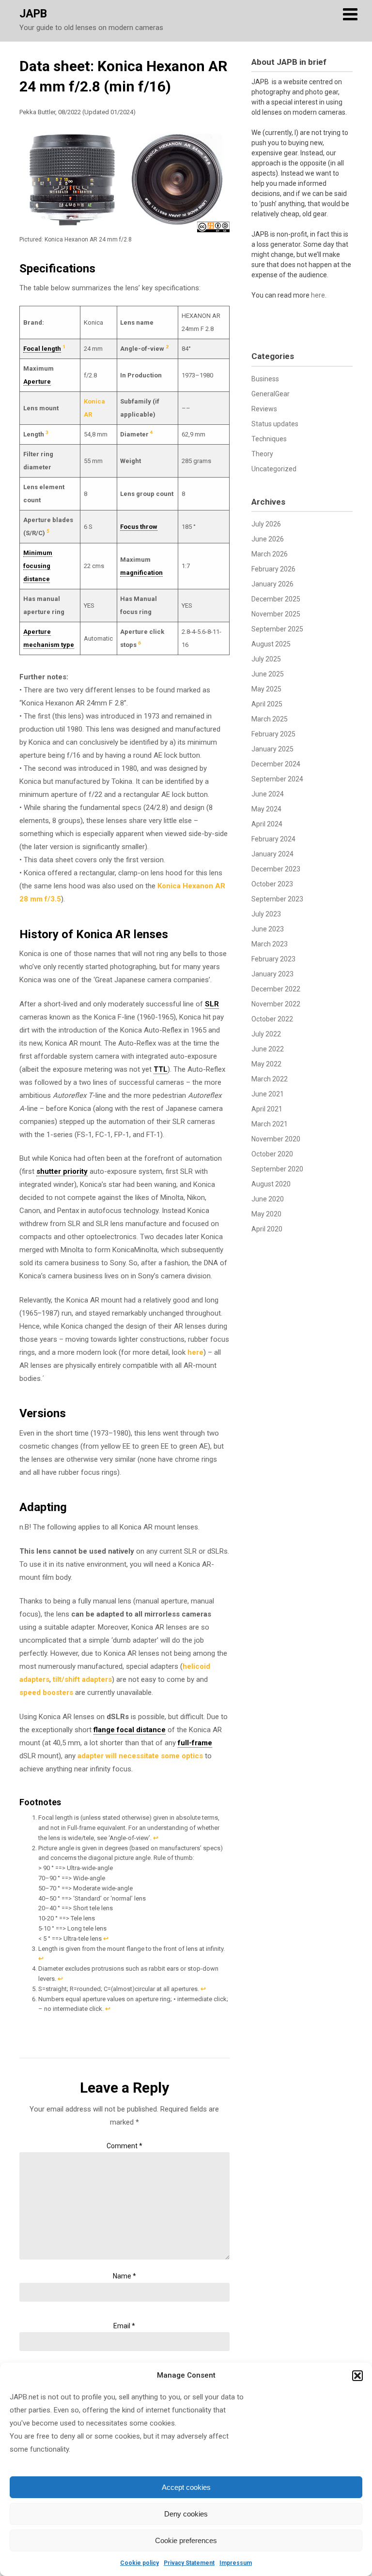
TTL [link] (161, 1069)
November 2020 (276, 1139)
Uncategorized (274, 469)
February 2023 (273, 959)
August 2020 (271, 1184)
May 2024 (266, 809)
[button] (357, 2376)
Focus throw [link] (139, 527)
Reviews (264, 409)
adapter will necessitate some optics (140, 1756)
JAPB (33, 14)
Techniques (269, 439)
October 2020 (272, 1154)
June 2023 (268, 929)
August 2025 (271, 644)
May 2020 (266, 1214)
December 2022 (276, 989)
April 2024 (267, 824)
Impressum (236, 2563)
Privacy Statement (189, 2563)
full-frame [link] (195, 1743)
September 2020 (277, 1169)
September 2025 (277, 629)
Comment (124, 2146)
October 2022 (272, 1019)
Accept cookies (186, 2487)
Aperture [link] (37, 382)
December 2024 (276, 764)
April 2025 (267, 704)
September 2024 (277, 779)
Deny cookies (186, 2514)
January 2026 (272, 584)
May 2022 (266, 1064)
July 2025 (266, 659)
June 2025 (268, 674)
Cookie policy (139, 2563)
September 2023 (277, 899)
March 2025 (270, 719)
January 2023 (272, 974)
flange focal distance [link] (130, 1730)
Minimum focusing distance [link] (38, 566)
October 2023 (272, 884)
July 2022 (266, 1034)
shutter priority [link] (62, 1171)
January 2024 (272, 854)
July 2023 (266, 914)
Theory (262, 454)
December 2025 (276, 599)
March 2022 (270, 1079)
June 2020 (268, 1199)
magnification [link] (141, 573)
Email (124, 2326)
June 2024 (268, 794)
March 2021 (270, 1124)
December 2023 (276, 869)
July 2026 (266, 524)
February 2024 (273, 839)
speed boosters (46, 1692)
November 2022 (276, 1004)
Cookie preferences (186, 2540)
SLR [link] (212, 1004)
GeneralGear (271, 394)
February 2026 (273, 569)
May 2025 (266, 689)
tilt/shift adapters (82, 1679)
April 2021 (267, 1109)
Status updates (275, 424)
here (195, 1352)
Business (265, 379)
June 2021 (268, 1094)
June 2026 (268, 539)
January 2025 (272, 749)
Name (124, 2276)
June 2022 (268, 1049)
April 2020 (267, 1229)
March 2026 (270, 554)
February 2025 (273, 734)
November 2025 (276, 614)
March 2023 (270, 944)
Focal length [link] (42, 349)
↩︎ (156, 1838)
